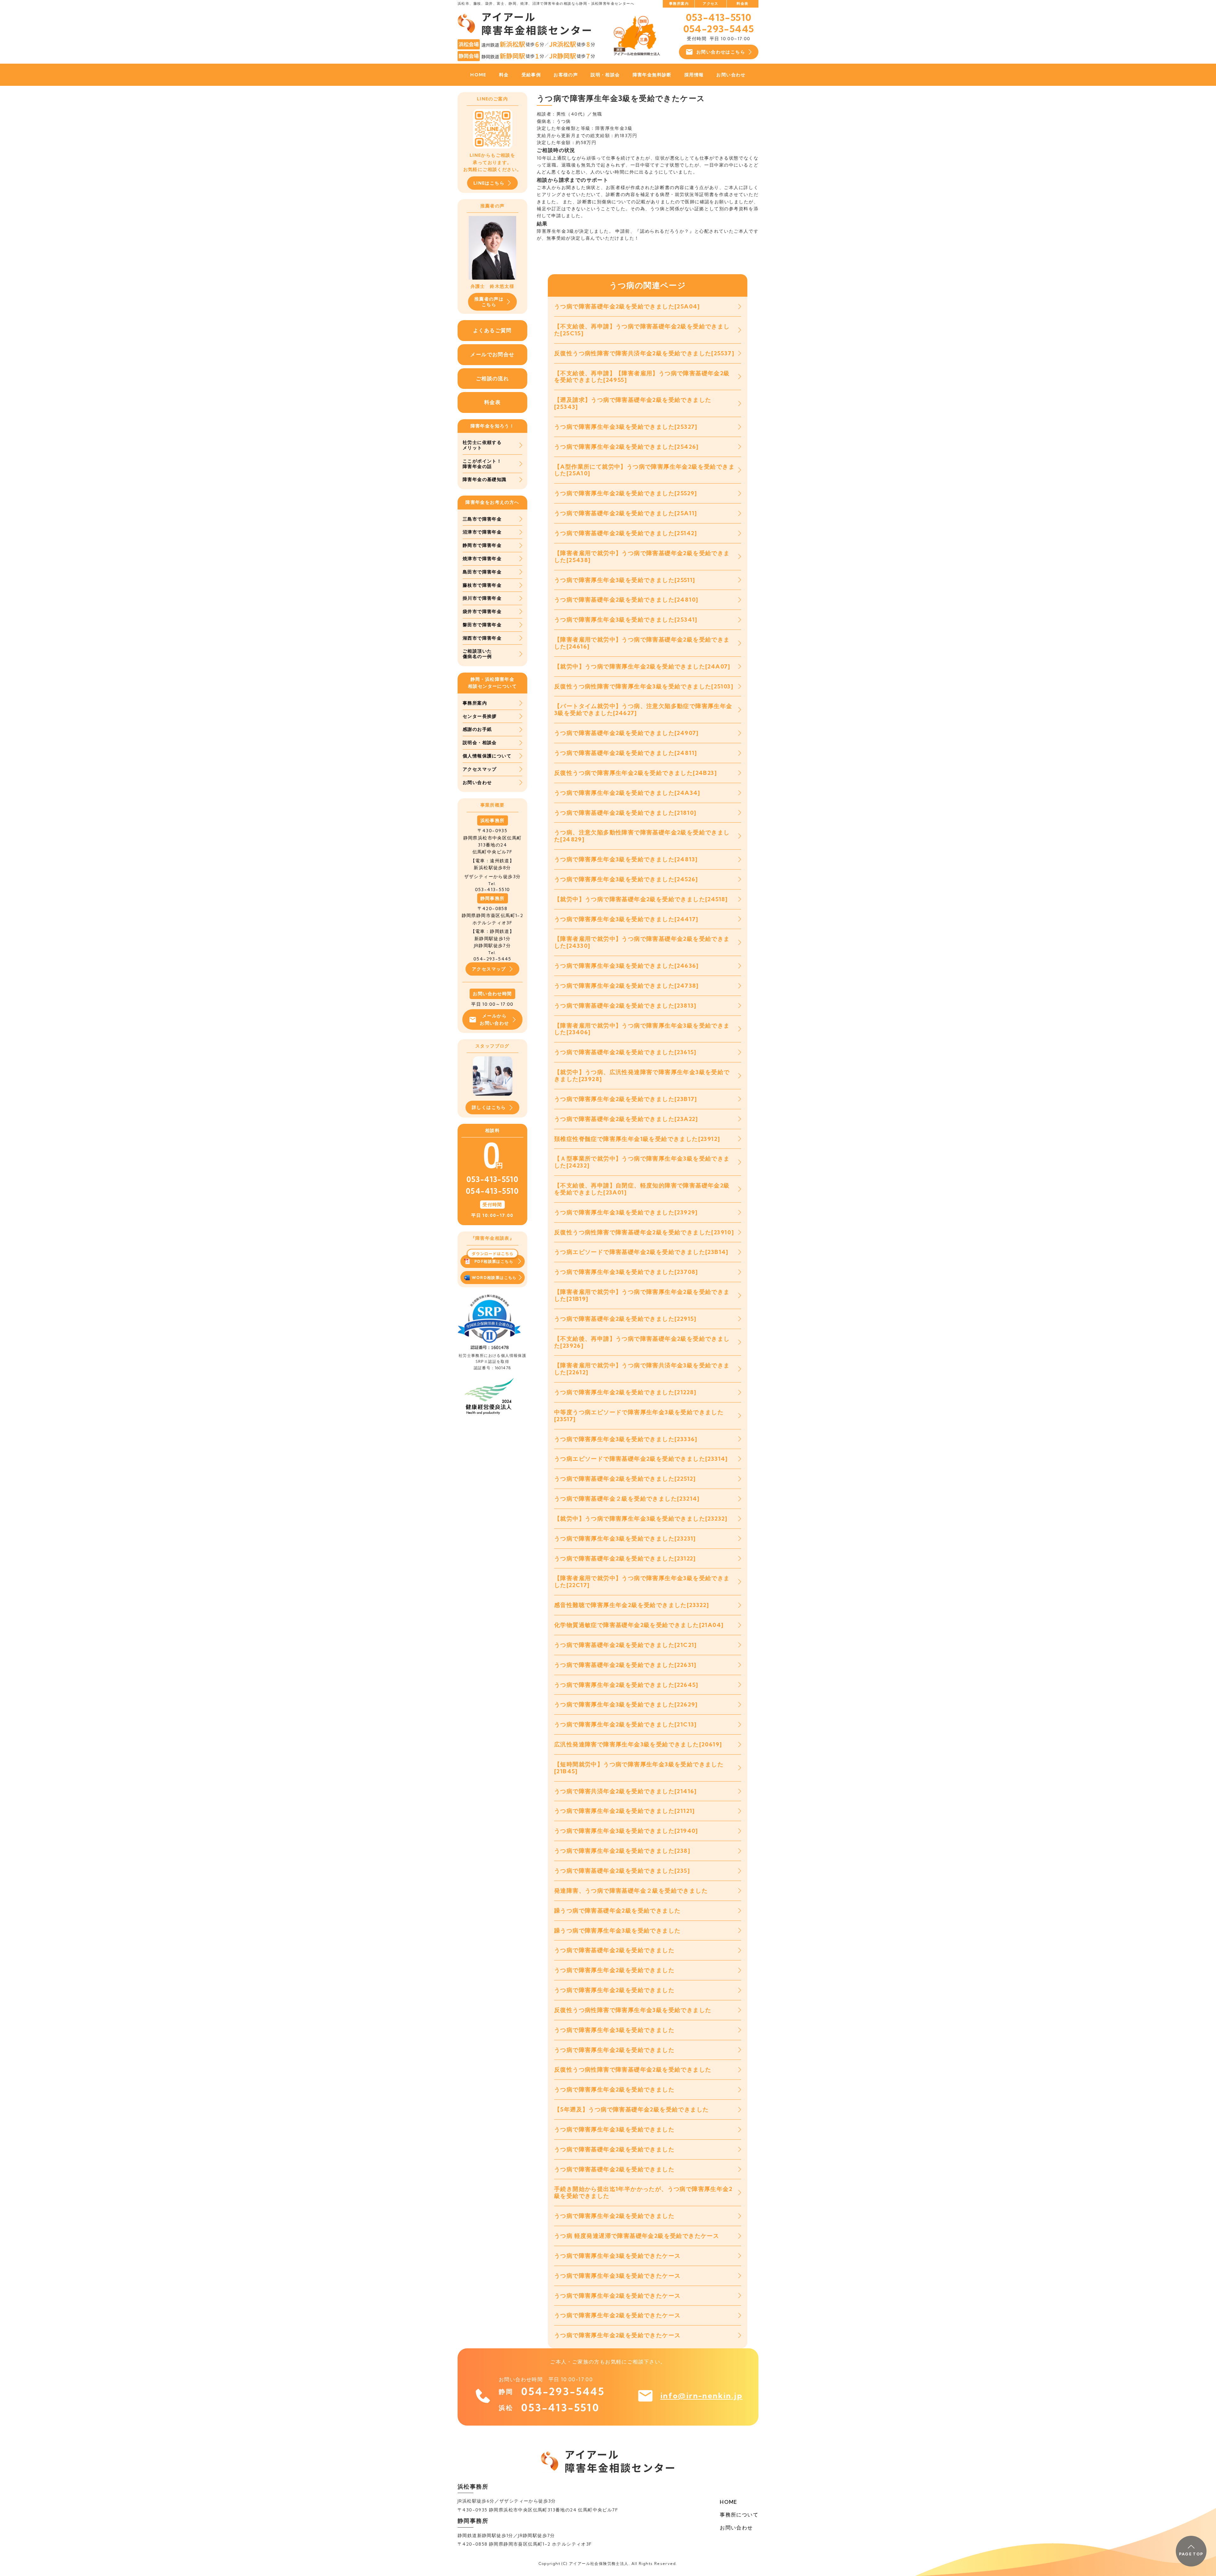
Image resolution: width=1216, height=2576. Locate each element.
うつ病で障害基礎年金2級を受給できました (614, 1950)
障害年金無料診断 (652, 75)
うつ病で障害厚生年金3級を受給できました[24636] (627, 966)
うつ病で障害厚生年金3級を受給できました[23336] (626, 1439)
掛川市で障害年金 (482, 598)
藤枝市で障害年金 (482, 585)
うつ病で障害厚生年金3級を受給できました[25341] (626, 620)
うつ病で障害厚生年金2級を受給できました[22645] (626, 1685)
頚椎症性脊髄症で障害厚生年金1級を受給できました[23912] (637, 1139)
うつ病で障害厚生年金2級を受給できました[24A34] (627, 793)
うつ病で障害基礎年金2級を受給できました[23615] (625, 1052)
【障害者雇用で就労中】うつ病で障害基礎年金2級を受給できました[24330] (642, 942)
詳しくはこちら (489, 1107)
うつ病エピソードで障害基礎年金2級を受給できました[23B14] (641, 1252)
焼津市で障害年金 (482, 559)
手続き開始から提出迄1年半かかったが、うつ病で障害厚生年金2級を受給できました (643, 2192)
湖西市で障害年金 (482, 638)
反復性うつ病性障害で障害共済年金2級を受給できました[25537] (644, 353)
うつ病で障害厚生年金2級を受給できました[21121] (625, 1811)
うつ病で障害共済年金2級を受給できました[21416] (626, 1791)
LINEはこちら (489, 183)
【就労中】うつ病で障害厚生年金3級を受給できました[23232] (641, 1519)
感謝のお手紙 (477, 729)
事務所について (739, 2515)
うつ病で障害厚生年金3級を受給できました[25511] (625, 580)
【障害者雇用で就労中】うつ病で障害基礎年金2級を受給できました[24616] (642, 643)
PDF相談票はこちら (494, 1261)
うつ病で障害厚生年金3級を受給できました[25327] (626, 427)
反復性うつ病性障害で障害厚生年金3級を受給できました (633, 2010)
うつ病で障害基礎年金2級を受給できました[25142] (626, 533)
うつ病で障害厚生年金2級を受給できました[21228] (625, 1392)
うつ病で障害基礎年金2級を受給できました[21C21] (626, 1645)
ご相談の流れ (492, 378)
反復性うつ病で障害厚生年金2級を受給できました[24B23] (636, 773)
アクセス (711, 3)
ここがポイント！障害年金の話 (482, 464)
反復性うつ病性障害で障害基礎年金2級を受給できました (633, 2070)
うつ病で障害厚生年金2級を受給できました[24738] (627, 986)
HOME (478, 75)
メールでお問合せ (492, 354)
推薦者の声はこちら (489, 302)
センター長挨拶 (480, 716)
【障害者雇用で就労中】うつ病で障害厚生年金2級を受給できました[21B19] (642, 1295)
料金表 (742, 3)
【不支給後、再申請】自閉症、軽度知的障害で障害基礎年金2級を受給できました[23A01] (642, 1189)
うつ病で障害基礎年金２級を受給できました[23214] (627, 1499)
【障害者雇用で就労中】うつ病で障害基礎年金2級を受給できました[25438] (642, 557)
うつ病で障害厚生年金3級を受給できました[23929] (626, 1212)
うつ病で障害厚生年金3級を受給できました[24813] (626, 859)
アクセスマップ (480, 769)
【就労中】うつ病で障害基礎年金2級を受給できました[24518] (641, 899)
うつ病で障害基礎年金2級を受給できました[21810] (625, 813)
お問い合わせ (731, 75)
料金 (504, 75)
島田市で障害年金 (482, 572)
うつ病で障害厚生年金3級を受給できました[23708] (626, 1272)
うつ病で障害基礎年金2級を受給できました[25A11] (626, 513)
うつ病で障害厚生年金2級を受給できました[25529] (626, 493)
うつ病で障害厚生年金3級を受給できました (614, 2030)
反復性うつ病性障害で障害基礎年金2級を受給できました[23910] (644, 1232)
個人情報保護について (487, 756)
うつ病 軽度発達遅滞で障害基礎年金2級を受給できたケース (637, 2236)
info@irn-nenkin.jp (701, 2396)
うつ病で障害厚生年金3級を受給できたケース (617, 2256)
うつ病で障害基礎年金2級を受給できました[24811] (626, 753)
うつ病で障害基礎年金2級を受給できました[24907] (627, 733)
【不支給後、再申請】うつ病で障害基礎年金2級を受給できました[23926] (642, 1342)
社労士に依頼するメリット (482, 445)
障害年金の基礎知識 (485, 479)
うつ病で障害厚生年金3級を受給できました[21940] (626, 1831)
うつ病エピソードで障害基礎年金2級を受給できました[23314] (641, 1459)
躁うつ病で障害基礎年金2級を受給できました (617, 1911)
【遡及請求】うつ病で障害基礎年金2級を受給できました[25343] (633, 403)
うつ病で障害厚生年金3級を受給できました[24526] (626, 879)
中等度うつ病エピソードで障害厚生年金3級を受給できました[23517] (639, 1416)
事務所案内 (679, 3)
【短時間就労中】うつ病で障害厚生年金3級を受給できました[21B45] (639, 1768)
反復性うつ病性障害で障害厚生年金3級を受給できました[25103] (644, 686)
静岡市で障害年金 (482, 545)
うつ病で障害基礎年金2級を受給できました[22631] (625, 1665)
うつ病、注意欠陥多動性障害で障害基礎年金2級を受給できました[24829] (642, 836)
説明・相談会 (605, 75)
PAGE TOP (1191, 2554)
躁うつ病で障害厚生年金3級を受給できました (617, 1930)
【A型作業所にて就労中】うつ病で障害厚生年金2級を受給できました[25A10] (644, 470)
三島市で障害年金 (482, 519)
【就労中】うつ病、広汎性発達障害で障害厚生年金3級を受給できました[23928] (642, 1076)
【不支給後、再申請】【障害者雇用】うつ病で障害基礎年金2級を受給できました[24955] (642, 377)
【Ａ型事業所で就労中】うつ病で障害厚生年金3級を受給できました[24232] (642, 1162)
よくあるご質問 (492, 330)
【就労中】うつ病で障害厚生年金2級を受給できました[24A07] (642, 666)
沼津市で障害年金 (482, 532)
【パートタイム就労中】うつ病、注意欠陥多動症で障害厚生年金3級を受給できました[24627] (643, 709)
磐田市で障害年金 (482, 625)
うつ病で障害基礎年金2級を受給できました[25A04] (627, 306)
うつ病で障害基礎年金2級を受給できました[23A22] (626, 1119)
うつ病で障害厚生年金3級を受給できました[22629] (626, 1704)
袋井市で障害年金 (482, 611)
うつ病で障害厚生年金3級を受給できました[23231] (625, 1538)
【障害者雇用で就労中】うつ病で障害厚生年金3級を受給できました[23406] (642, 1029)
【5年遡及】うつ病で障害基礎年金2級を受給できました (631, 2109)
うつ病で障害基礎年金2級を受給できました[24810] (626, 600)
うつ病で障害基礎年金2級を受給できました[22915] (625, 1319)
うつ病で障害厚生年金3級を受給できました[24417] (626, 919)
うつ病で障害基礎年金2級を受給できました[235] (622, 1871)
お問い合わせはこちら (721, 52)
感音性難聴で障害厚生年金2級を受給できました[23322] (632, 1605)
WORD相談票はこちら (494, 1278)
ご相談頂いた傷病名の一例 (477, 654)
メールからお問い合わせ (494, 1019)
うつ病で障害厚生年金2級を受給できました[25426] (627, 447)
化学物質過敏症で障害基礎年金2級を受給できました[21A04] (639, 1625)
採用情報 (694, 75)
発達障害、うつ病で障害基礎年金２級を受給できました (631, 1891)
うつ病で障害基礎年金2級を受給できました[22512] (625, 1479)
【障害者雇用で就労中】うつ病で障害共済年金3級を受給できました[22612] (642, 1369)
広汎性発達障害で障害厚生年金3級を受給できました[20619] (638, 1744)
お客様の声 (566, 75)
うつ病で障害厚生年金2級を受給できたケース (617, 2296)
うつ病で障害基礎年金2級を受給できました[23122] (625, 1558)
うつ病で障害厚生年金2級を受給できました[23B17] (626, 1099)
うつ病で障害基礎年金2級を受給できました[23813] (625, 1006)
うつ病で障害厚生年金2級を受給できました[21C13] (626, 1724)
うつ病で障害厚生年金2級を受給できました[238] (622, 1851)
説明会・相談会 (480, 743)
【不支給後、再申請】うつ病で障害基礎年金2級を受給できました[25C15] (642, 330)
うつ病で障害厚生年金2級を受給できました (614, 1970)
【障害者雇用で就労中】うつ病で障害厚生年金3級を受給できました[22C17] (642, 1582)
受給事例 (531, 75)
